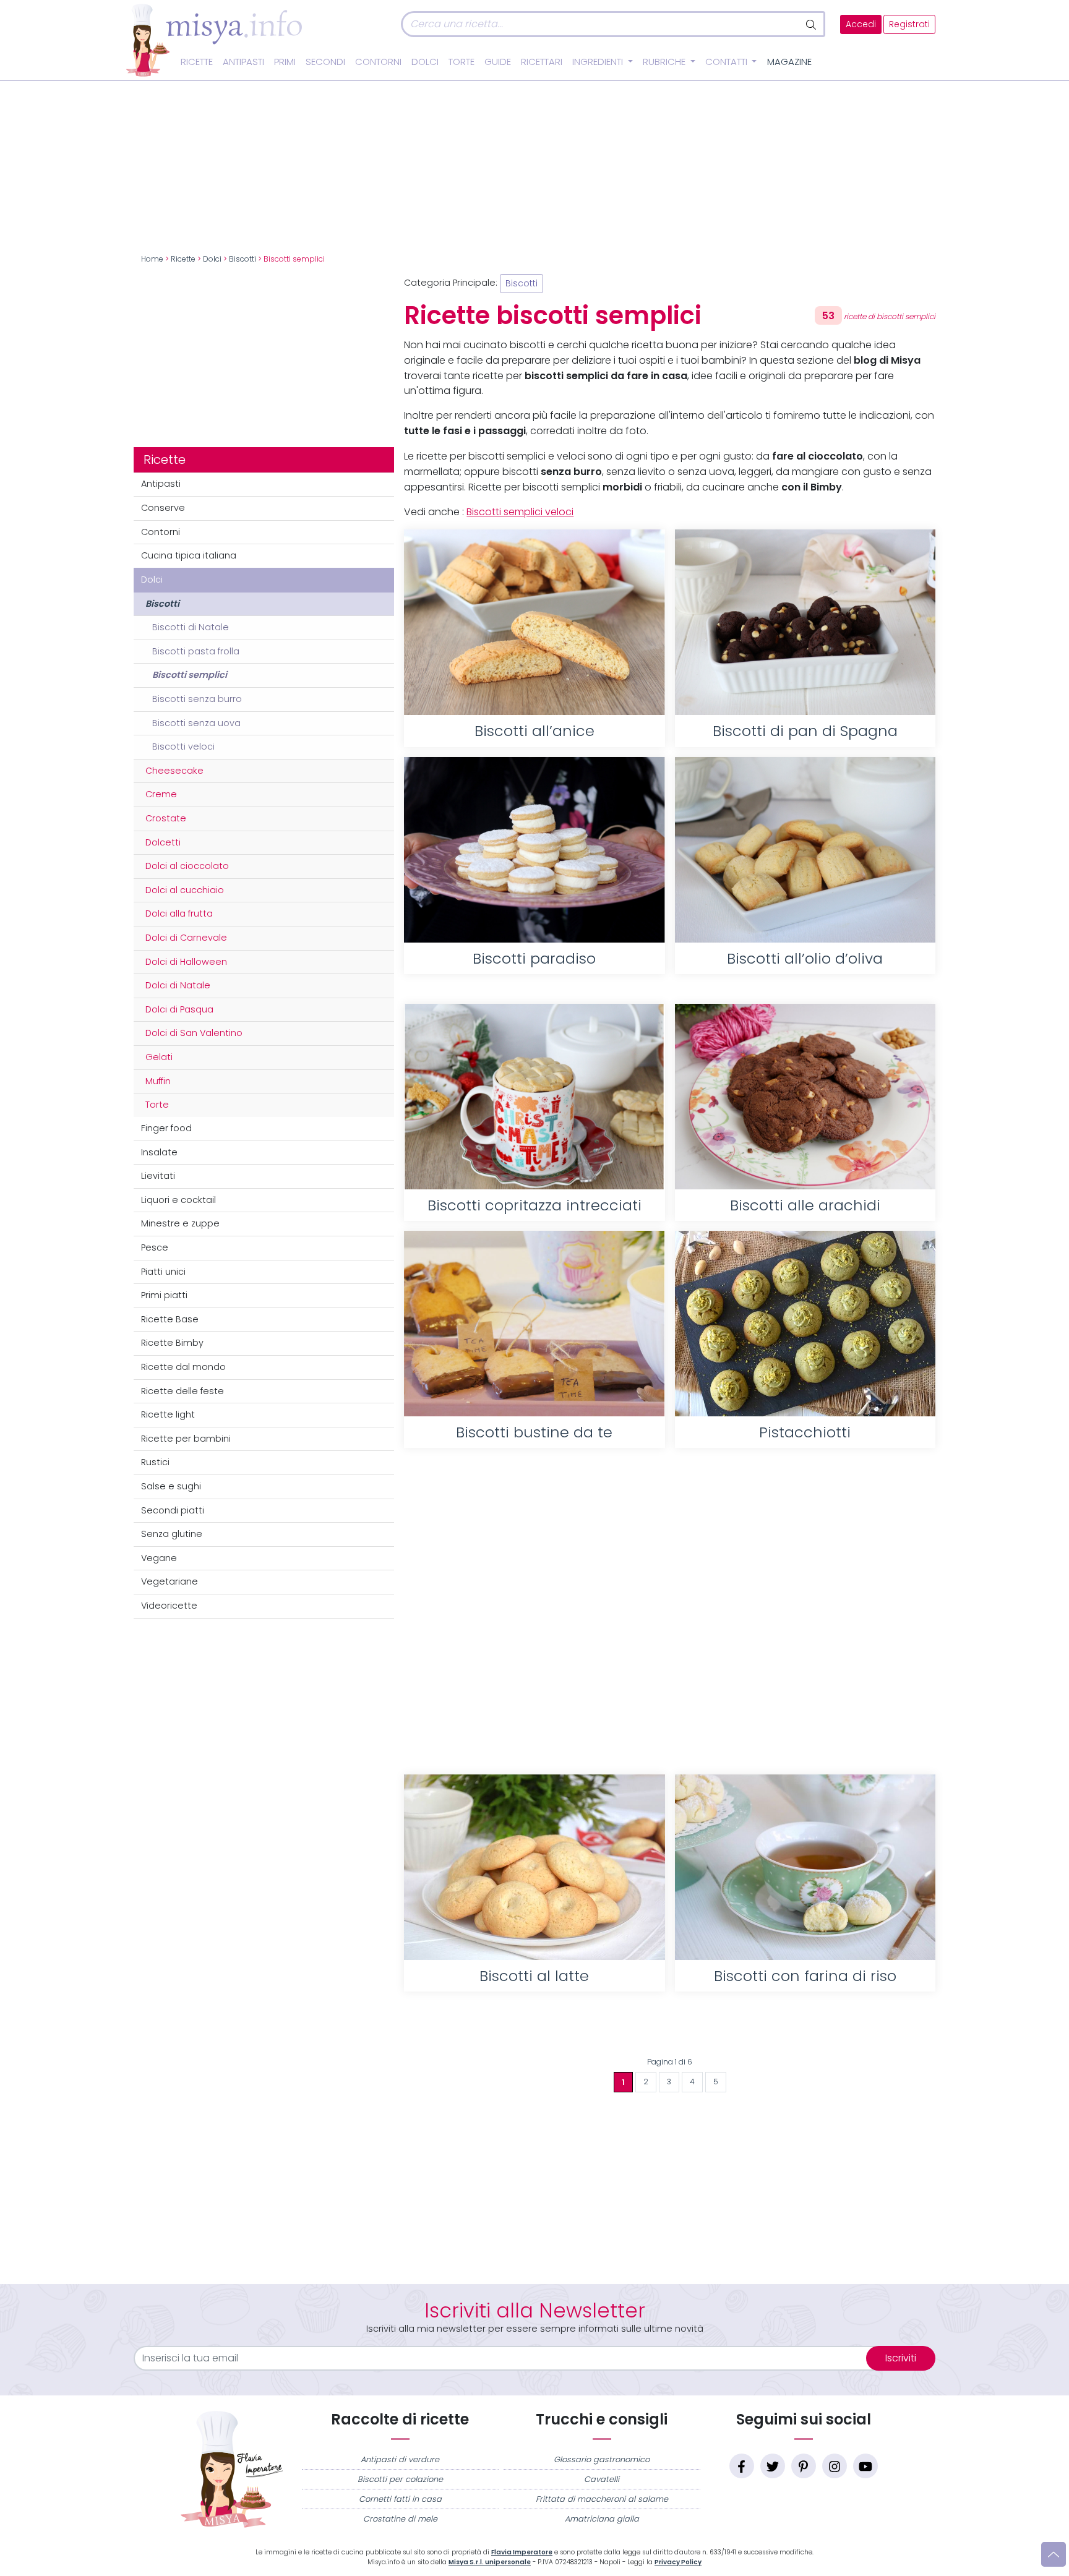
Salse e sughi (171, 1486)
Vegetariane (170, 1581)
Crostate (166, 818)
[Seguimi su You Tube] (865, 2466)
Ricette (197, 62)
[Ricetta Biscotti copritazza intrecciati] (534, 1097)
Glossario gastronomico (602, 2459)
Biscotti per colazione (400, 2479)
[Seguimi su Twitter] (773, 2466)
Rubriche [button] (665, 62)
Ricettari (542, 62)
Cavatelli (602, 2479)
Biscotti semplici (190, 675)
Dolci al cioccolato (187, 866)
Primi (285, 62)
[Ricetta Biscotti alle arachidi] (805, 1097)
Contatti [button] (728, 62)
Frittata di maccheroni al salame (602, 2499)
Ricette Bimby (172, 1343)
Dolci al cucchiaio (185, 890)
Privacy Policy (678, 2562)
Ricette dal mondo (183, 1367)
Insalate (159, 1152)
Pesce (155, 1247)
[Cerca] (812, 24)
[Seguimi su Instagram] (835, 2466)
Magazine (789, 62)
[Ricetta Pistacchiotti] (805, 1324)
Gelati (159, 1057)
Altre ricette (670, 2031)
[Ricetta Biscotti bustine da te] (534, 1324)
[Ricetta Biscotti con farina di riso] (805, 1867)
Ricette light (168, 1414)
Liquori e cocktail (178, 1200)
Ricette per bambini (186, 1439)
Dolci (425, 62)
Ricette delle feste (182, 1391)
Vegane (159, 1558)
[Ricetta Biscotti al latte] (534, 1867)
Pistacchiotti (805, 1432)
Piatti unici (163, 1272)
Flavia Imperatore (522, 2552)
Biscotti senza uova (196, 723)
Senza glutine (172, 1534)
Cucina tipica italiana (189, 555)
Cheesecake (174, 771)
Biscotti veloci (183, 747)
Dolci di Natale (178, 985)
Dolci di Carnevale (186, 938)
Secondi (325, 62)
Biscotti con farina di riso (805, 1976)
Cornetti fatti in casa (400, 2499)
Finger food (166, 1128)
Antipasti (243, 62)
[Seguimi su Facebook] (742, 2466)
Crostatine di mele (400, 2519)
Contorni (378, 62)
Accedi (861, 24)
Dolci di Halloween (186, 962)
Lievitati (158, 1176)
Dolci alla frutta (179, 914)
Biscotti (243, 259)
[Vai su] (1054, 2554)
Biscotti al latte (534, 1976)
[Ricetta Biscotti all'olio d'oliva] (805, 850)
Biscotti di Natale (191, 627)
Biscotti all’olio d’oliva (805, 958)
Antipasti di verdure (400, 2459)
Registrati (909, 24)
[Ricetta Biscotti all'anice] (534, 622)
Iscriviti (901, 2358)
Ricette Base (170, 1319)
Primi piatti (164, 1295)
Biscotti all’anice (534, 731)
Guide (498, 62)
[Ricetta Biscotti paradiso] (534, 850)
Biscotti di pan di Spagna (805, 731)
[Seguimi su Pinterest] (804, 2466)
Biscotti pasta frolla (196, 651)
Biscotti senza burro (197, 699)
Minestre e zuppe (180, 1223)
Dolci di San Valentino (194, 1033)
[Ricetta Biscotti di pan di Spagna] (805, 622)
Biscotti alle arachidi (805, 1205)
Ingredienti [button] (599, 62)
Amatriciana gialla (602, 2519)
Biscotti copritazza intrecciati (534, 1205)
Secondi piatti (173, 1510)
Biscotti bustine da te (534, 1432)
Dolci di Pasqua (179, 1009)
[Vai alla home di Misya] (214, 40)
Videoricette (169, 1606)
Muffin (158, 1081)
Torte (462, 62)
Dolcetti (163, 842)
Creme (161, 794)
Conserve (163, 508)
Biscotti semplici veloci (520, 512)
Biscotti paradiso (534, 958)
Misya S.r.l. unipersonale (490, 2562)
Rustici (155, 1462)
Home (152, 259)
